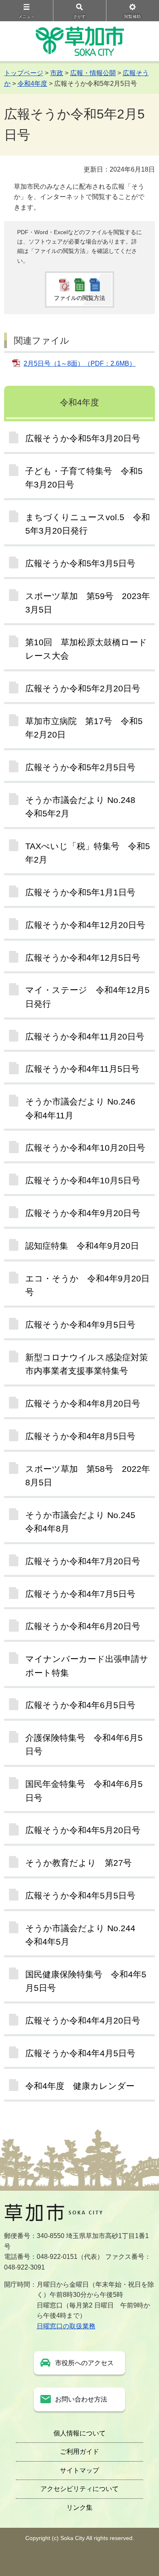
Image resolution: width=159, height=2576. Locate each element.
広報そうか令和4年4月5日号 (80, 2053)
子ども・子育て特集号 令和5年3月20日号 (84, 478)
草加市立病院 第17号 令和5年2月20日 (84, 728)
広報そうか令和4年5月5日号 (80, 1895)
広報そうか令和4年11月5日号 (82, 1069)
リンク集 (79, 2508)
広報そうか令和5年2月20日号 (83, 688)
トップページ (24, 73)
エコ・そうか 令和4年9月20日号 (87, 1285)
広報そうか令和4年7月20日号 (83, 1561)
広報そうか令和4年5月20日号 (83, 1830)
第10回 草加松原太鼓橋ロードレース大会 (86, 649)
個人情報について (79, 2433)
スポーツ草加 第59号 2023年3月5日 (88, 603)
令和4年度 (32, 84)
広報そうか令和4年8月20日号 (83, 1403)
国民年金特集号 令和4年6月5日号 (84, 1791)
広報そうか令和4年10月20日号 (85, 1148)
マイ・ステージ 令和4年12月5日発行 (87, 997)
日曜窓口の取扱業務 (66, 2326)
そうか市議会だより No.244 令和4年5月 (85, 1935)
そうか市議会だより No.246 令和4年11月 (85, 1108)
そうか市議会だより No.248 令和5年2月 (85, 807)
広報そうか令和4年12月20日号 (85, 925)
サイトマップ (79, 2470)
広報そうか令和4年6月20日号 (83, 1626)
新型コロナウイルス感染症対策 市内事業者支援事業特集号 (90, 1364)
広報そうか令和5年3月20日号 (83, 438)
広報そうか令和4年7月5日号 (80, 1594)
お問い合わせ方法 (81, 2399)
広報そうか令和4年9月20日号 (83, 1213)
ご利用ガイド (79, 2452)
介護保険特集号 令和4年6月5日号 (84, 1744)
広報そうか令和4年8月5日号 (80, 1436)
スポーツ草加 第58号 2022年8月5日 (88, 1476)
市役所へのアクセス (84, 2363)
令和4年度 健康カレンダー (80, 2086)
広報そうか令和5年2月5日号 (80, 767)
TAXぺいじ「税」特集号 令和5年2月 (88, 853)
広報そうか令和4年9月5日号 (80, 1325)
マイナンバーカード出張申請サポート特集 (87, 1666)
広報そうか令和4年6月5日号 (80, 1705)
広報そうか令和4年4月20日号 (83, 2020)
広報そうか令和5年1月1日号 (80, 892)
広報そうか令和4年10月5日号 (83, 1180)
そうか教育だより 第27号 (78, 1863)
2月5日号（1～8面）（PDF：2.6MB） (80, 363)
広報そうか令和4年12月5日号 (83, 958)
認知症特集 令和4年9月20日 (82, 1246)
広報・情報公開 (93, 73)
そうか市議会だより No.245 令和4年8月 (85, 1522)
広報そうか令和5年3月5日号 (80, 563)
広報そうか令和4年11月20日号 (85, 1036)
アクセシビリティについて (79, 2489)
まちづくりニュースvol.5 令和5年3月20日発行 (88, 524)
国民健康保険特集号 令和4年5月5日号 (86, 1981)
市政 (57, 73)
